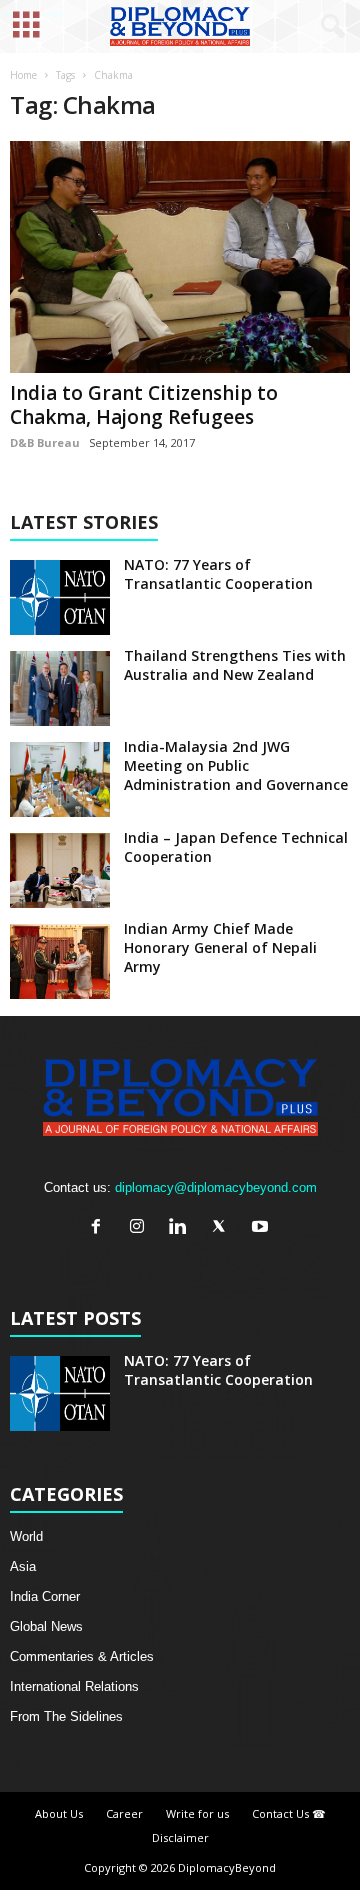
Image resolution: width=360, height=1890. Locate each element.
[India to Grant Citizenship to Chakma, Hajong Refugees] (180, 257)
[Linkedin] (182, 1228)
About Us (59, 1813)
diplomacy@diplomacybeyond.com (216, 1187)
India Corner (45, 1596)
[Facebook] (100, 1228)
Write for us (197, 1813)
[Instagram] (141, 1228)
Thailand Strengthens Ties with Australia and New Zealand (235, 665)
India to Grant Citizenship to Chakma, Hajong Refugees (144, 405)
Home (23, 75)
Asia (23, 1566)
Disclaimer (180, 1837)
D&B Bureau (45, 442)
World (26, 1536)
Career (124, 1813)
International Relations (74, 1686)
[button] (329, 27)
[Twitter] (223, 1228)
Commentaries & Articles (82, 1656)
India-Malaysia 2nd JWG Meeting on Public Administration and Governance (236, 765)
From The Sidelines (66, 1716)
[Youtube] (262, 1228)
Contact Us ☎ (289, 1813)
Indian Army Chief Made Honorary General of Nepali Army (220, 947)
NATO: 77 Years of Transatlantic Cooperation (218, 574)
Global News (46, 1626)
